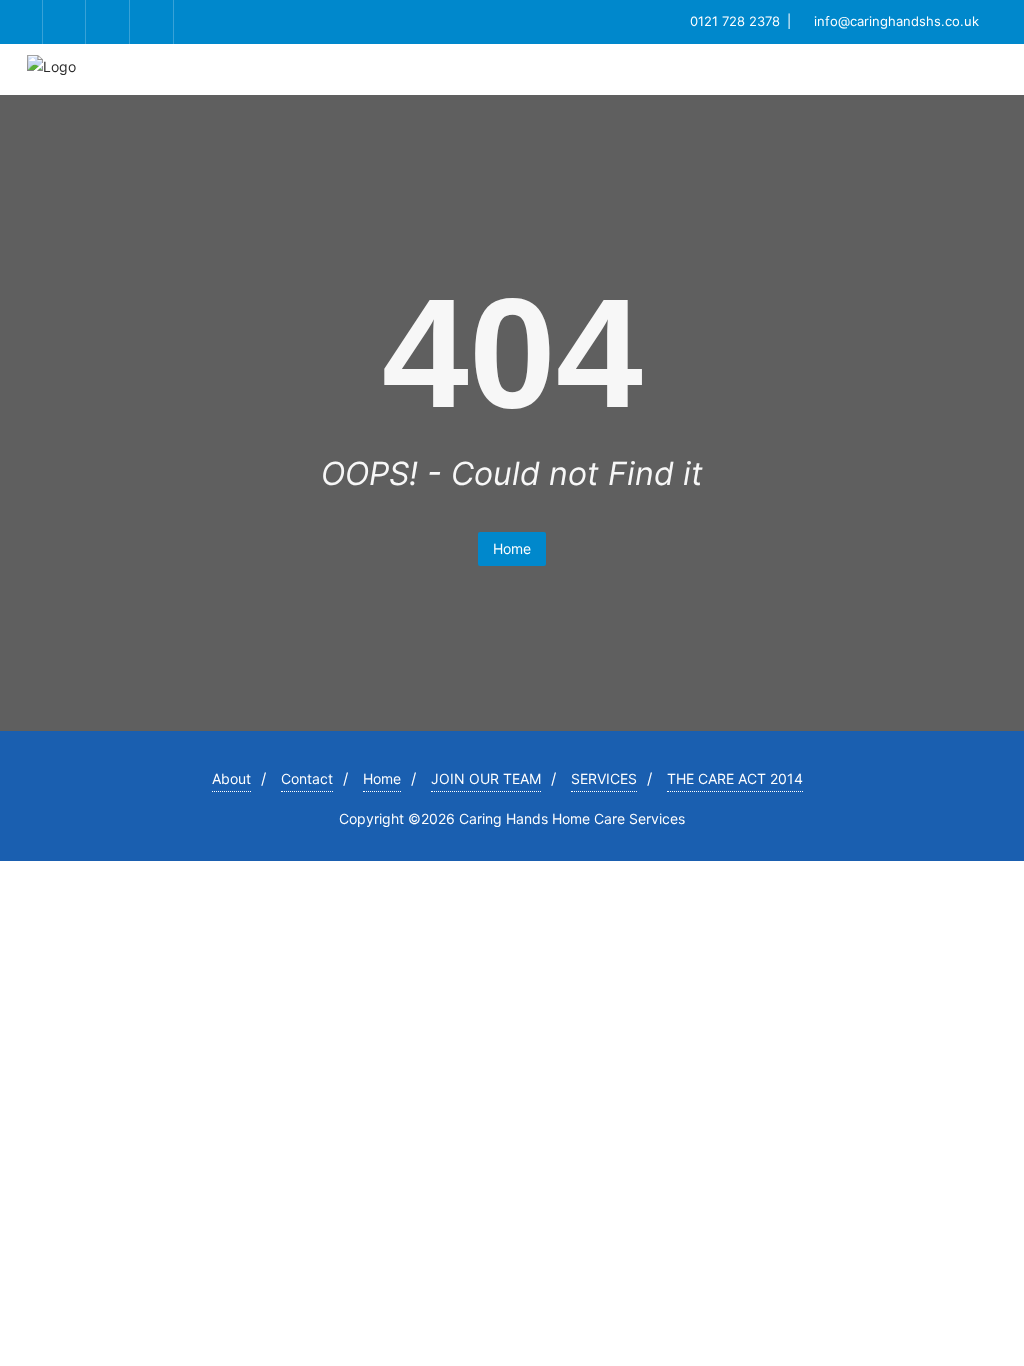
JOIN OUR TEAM (486, 778)
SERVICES (604, 778)
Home (512, 548)
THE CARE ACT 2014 (735, 778)
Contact (307, 778)
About (231, 778)
